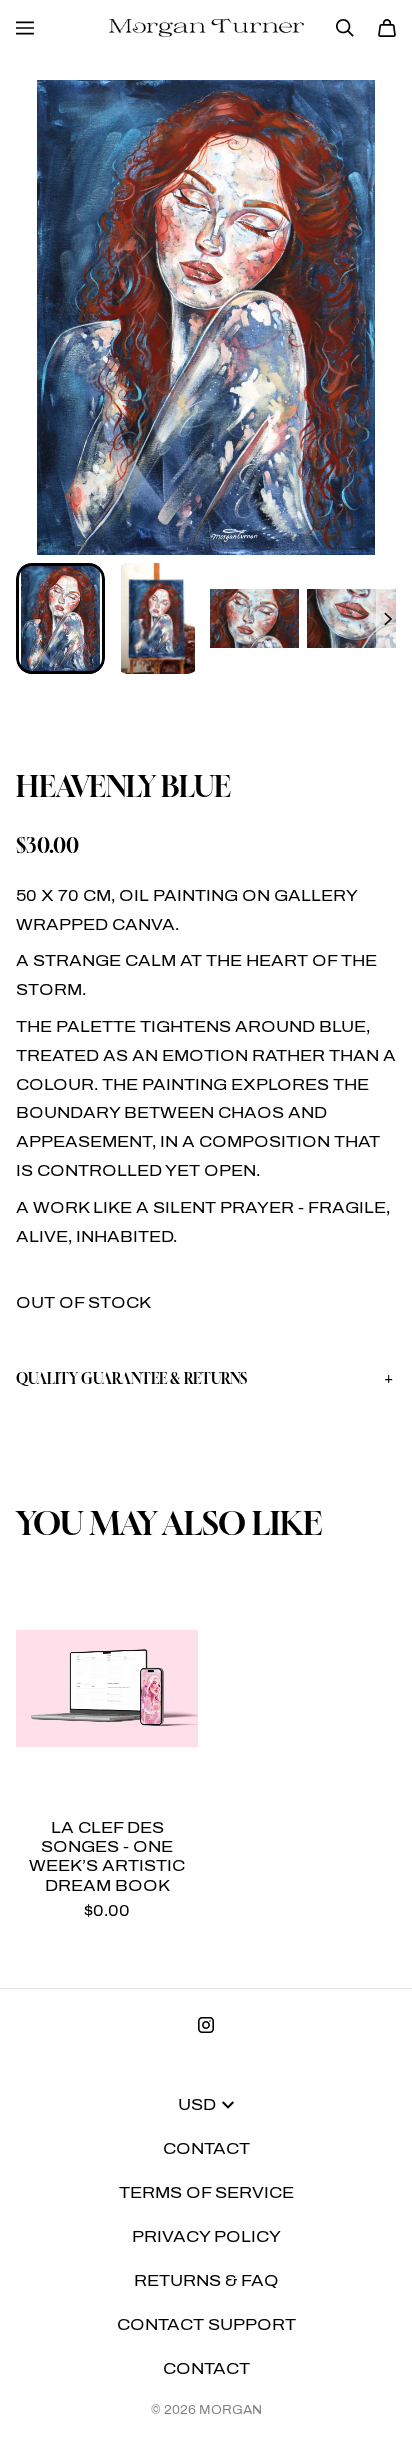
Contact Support (206, 2324)
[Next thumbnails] (386, 618)
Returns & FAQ (206, 2280)
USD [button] (197, 2104)
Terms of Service (206, 2192)
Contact (206, 2148)
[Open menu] (25, 28)
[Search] (345, 28)
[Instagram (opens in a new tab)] (206, 2025)
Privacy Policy (206, 2236)
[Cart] (387, 28)
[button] (206, 1379)
